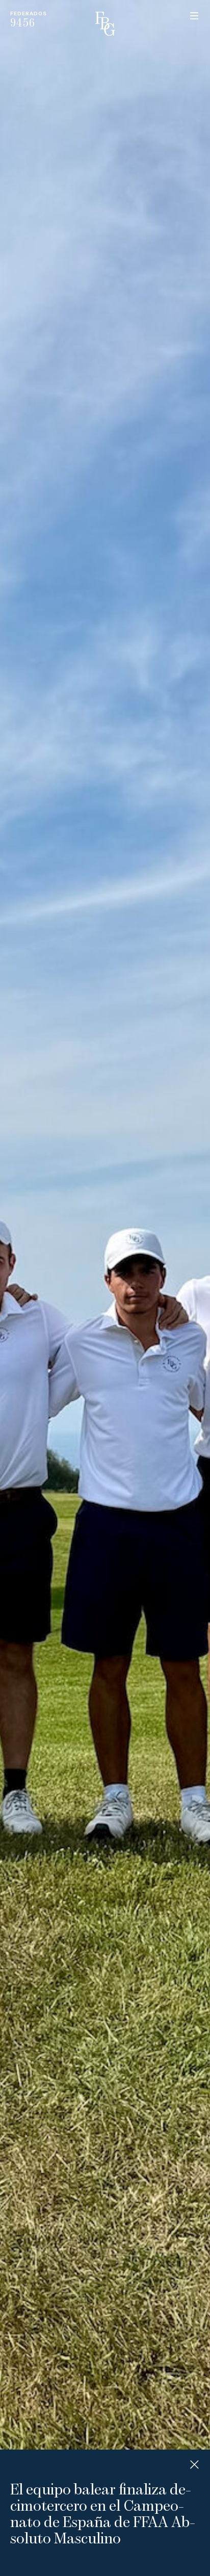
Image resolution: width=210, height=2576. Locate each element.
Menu (194, 16)
